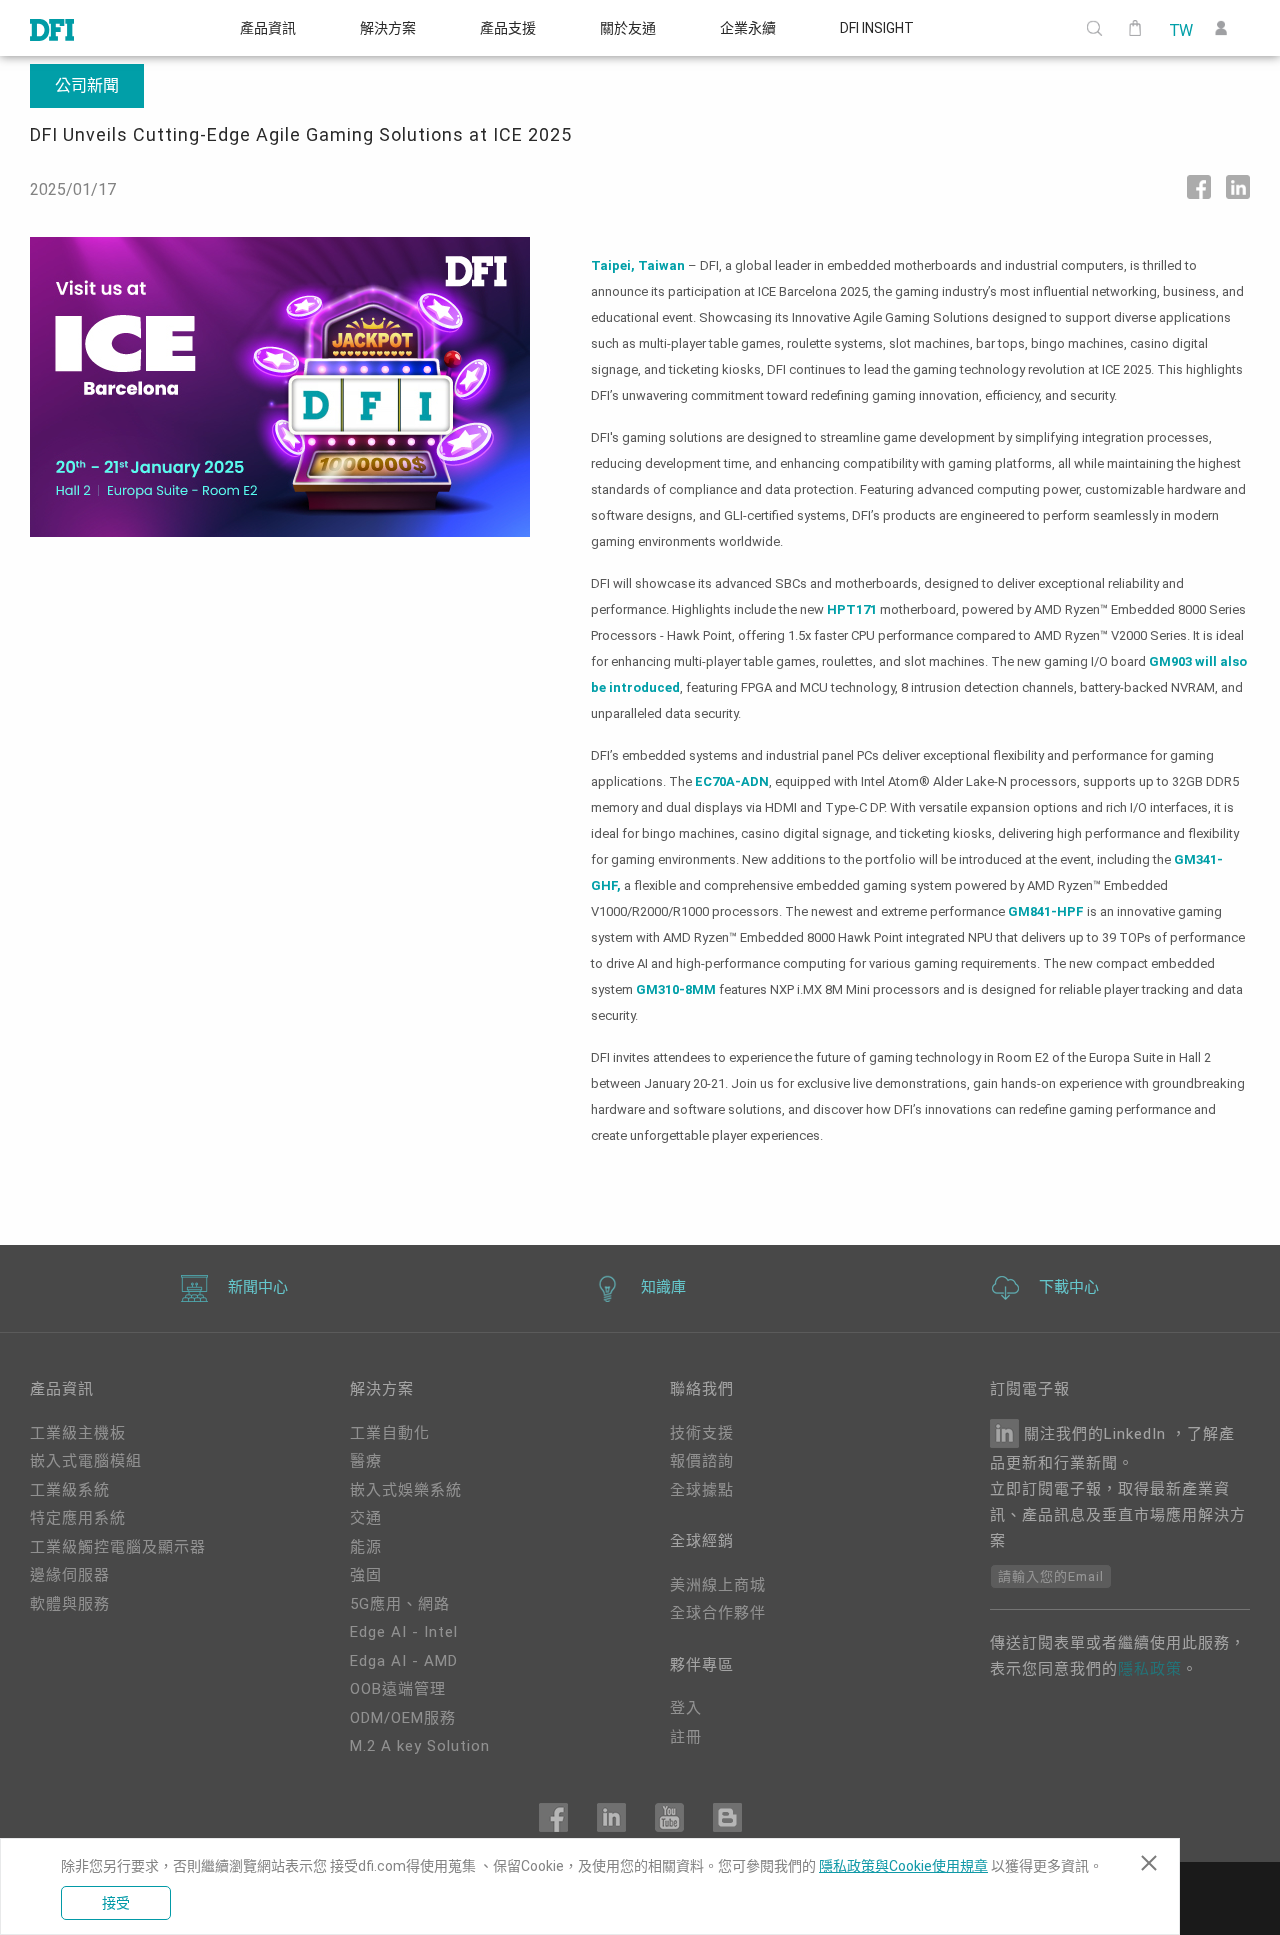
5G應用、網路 (400, 1604)
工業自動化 (390, 1433)
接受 (116, 1903)
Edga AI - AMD (404, 1661)
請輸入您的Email (1051, 1576)
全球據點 (702, 1490)
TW (1180, 29)
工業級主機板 (78, 1433)
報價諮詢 (702, 1461)
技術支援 (702, 1433)
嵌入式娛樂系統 (406, 1490)
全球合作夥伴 (718, 1613)
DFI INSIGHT (877, 28)
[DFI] (52, 28)
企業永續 (748, 28)
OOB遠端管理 (398, 1689)
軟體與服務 (70, 1604)
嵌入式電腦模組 (86, 1461)
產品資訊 (268, 28)
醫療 (366, 1461)
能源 (366, 1547)
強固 (366, 1575)
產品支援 (508, 28)
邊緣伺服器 (70, 1575)
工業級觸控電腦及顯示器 (118, 1547)
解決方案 (388, 28)
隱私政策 (1150, 1669)
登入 (686, 1708)
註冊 (686, 1737)
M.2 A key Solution (420, 1746)
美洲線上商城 (718, 1585)
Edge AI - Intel (404, 1632)
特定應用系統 (78, 1518)
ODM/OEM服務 (403, 1718)
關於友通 (628, 28)
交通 (366, 1518)
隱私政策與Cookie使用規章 (903, 1866)
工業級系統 (70, 1490)
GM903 (1170, 661)
